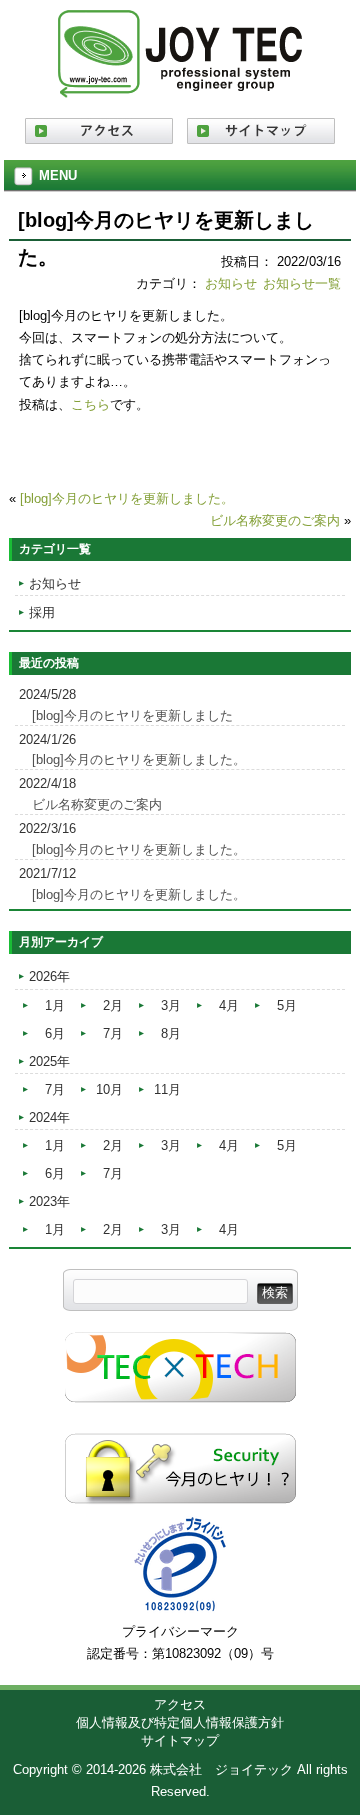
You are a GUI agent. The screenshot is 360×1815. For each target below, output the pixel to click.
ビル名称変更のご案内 (275, 520)
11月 (167, 1089)
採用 (42, 612)
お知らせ (231, 283)
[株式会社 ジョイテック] (180, 90)
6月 (55, 1033)
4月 (229, 1005)
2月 (113, 1005)
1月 (55, 1005)
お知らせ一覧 (302, 283)
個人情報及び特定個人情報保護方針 (180, 1722)
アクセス (180, 1704)
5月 (287, 1005)
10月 (109, 1089)
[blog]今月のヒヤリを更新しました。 (127, 498)
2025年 (49, 1061)
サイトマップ (180, 1740)
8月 (171, 1033)
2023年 (49, 1201)
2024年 (49, 1117)
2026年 (49, 976)
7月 (113, 1033)
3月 (171, 1005)
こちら (90, 404)
